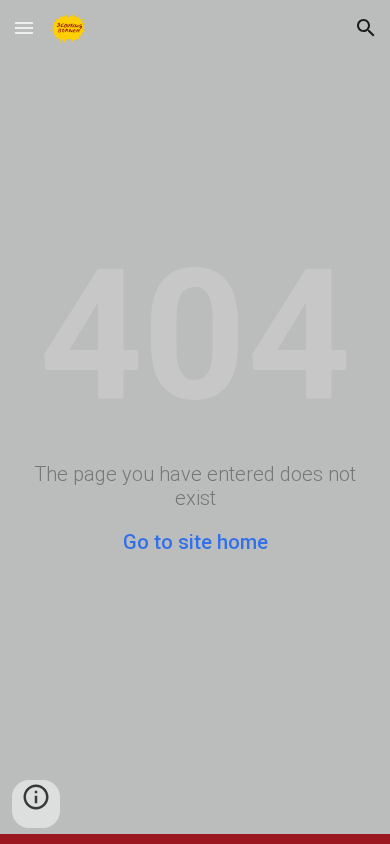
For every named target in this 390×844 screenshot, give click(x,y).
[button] (24, 27)
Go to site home (195, 542)
